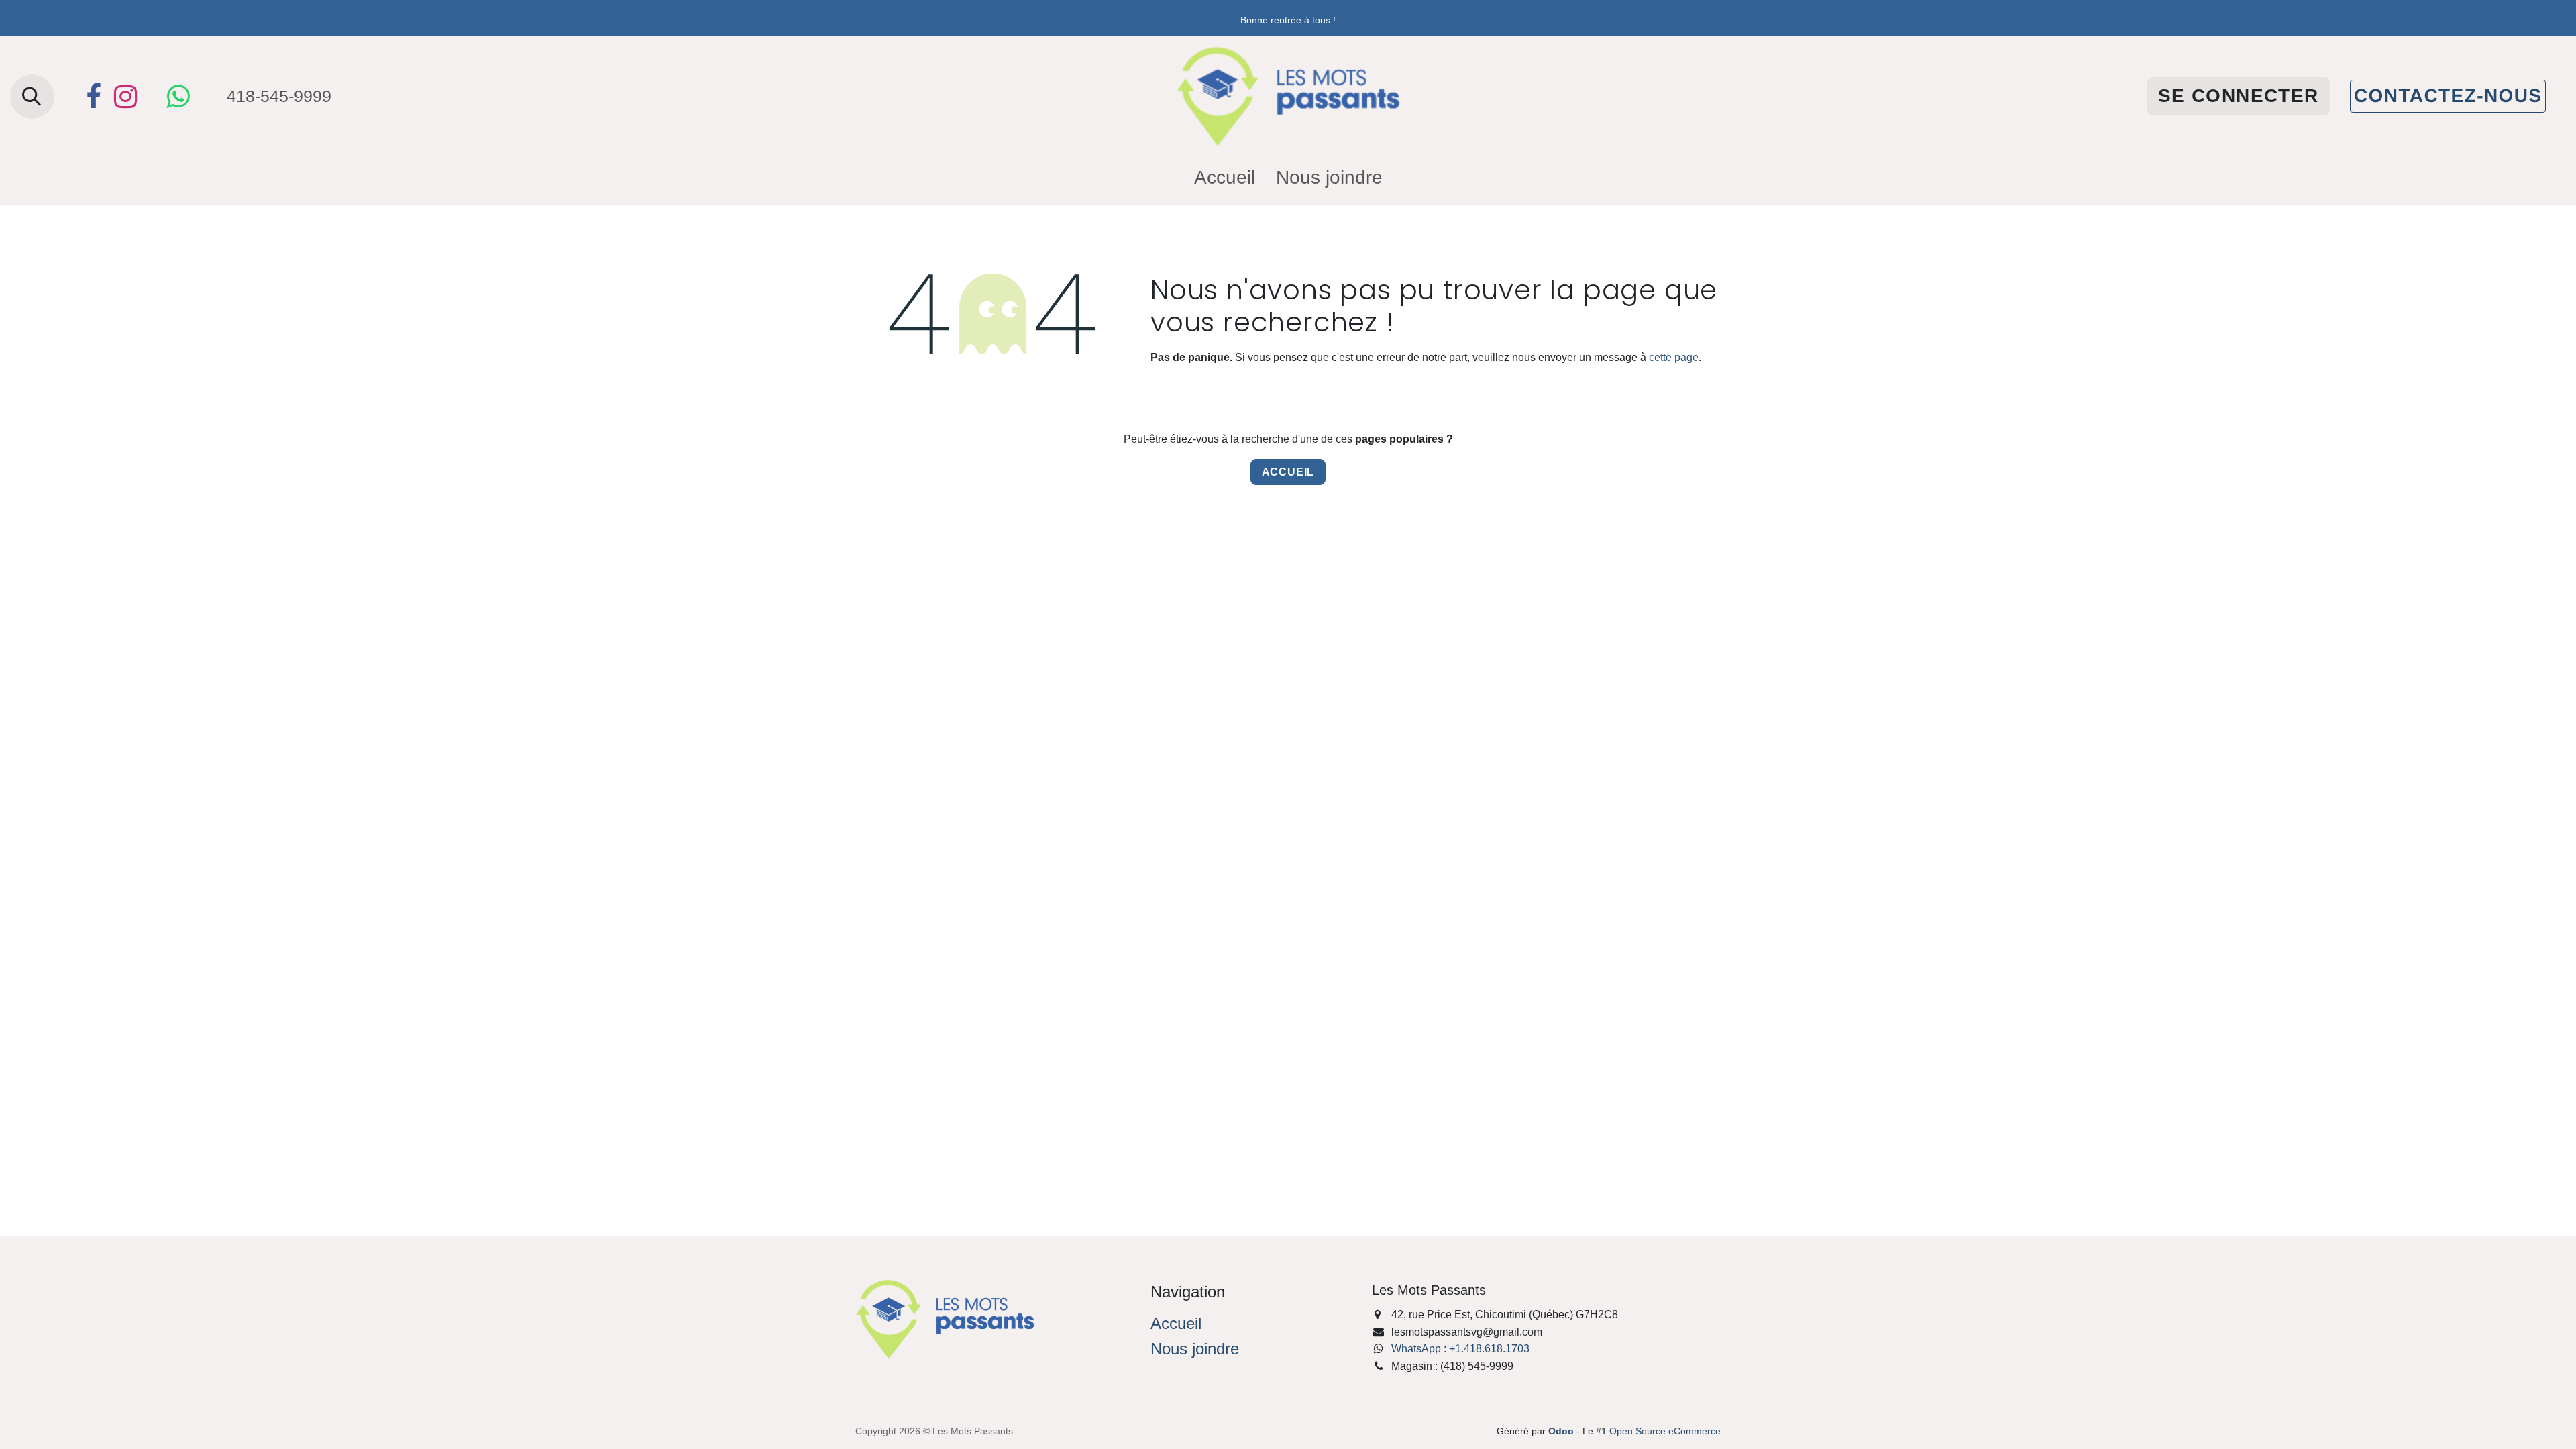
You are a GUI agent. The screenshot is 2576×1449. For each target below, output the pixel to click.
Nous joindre (1195, 1349)
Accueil (1288, 472)
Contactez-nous (2448, 96)
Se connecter (2239, 96)
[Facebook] (93, 97)
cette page (1674, 357)
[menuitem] (1225, 178)
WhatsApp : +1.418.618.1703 (1460, 1349)
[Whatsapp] (178, 97)
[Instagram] (125, 97)
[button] (32, 97)
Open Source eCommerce (1665, 1431)
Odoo (1562, 1431)
